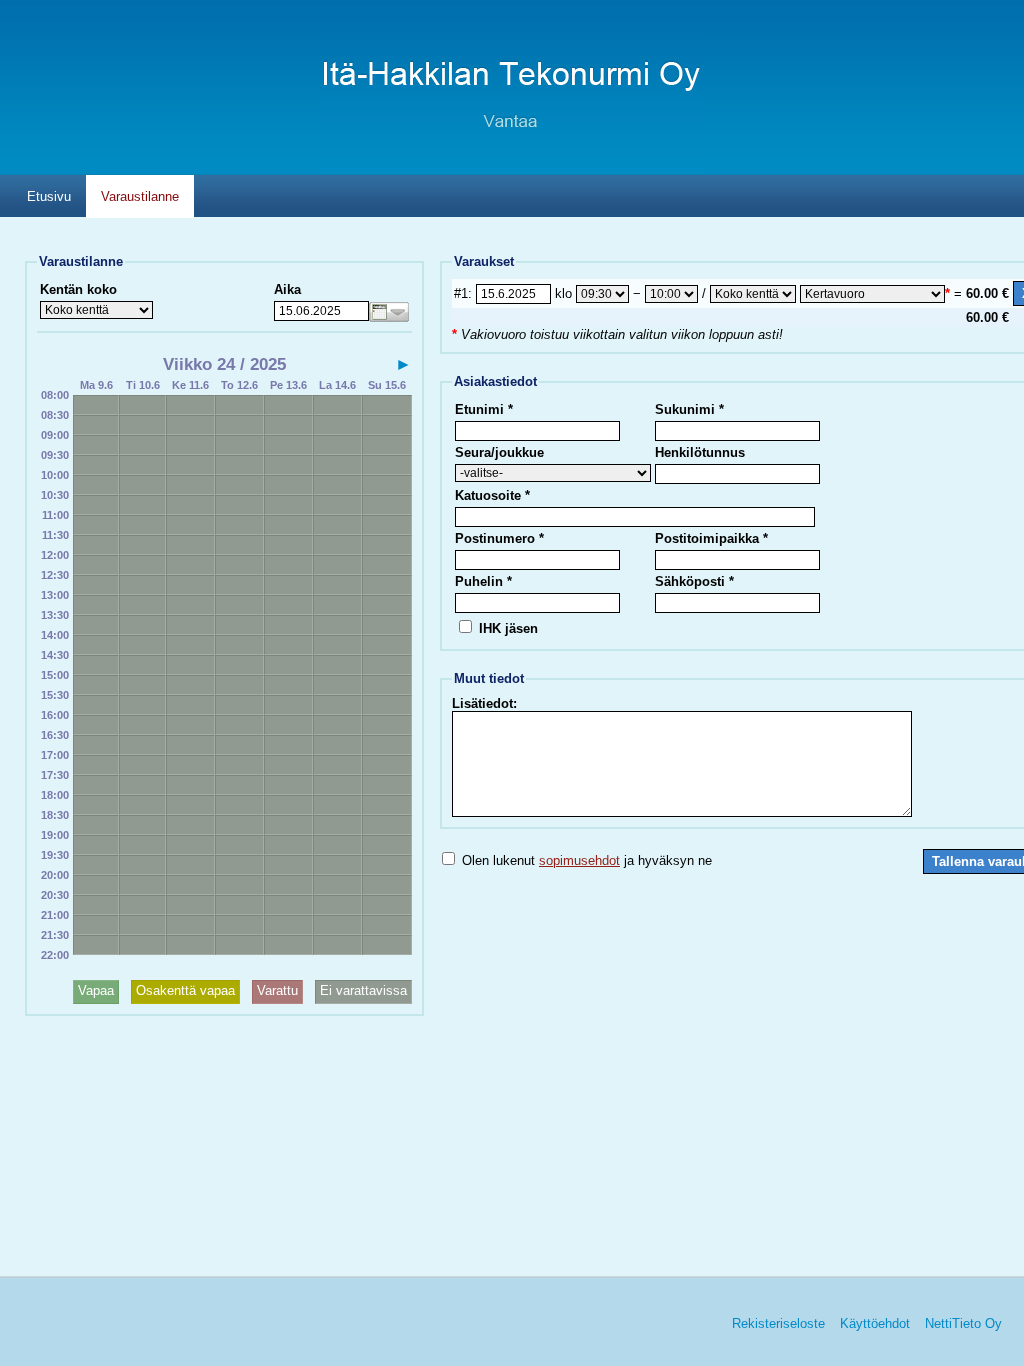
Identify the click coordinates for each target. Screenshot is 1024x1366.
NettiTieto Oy (963, 1323)
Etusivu (49, 196)
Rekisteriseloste (778, 1323)
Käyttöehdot (875, 1323)
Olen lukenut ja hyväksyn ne (585, 860)
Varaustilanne (140, 196)
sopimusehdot (579, 860)
